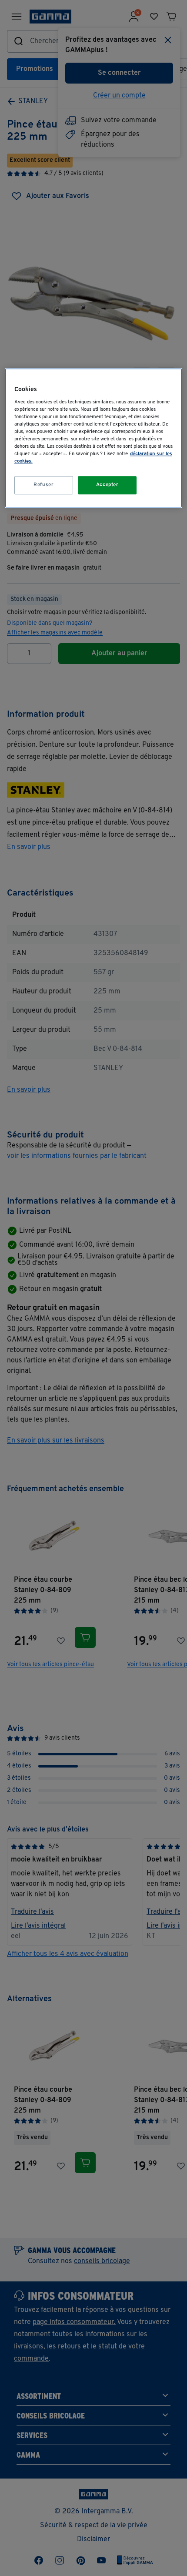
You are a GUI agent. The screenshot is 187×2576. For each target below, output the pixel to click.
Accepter (107, 485)
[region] (94, 438)
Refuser (43, 485)
